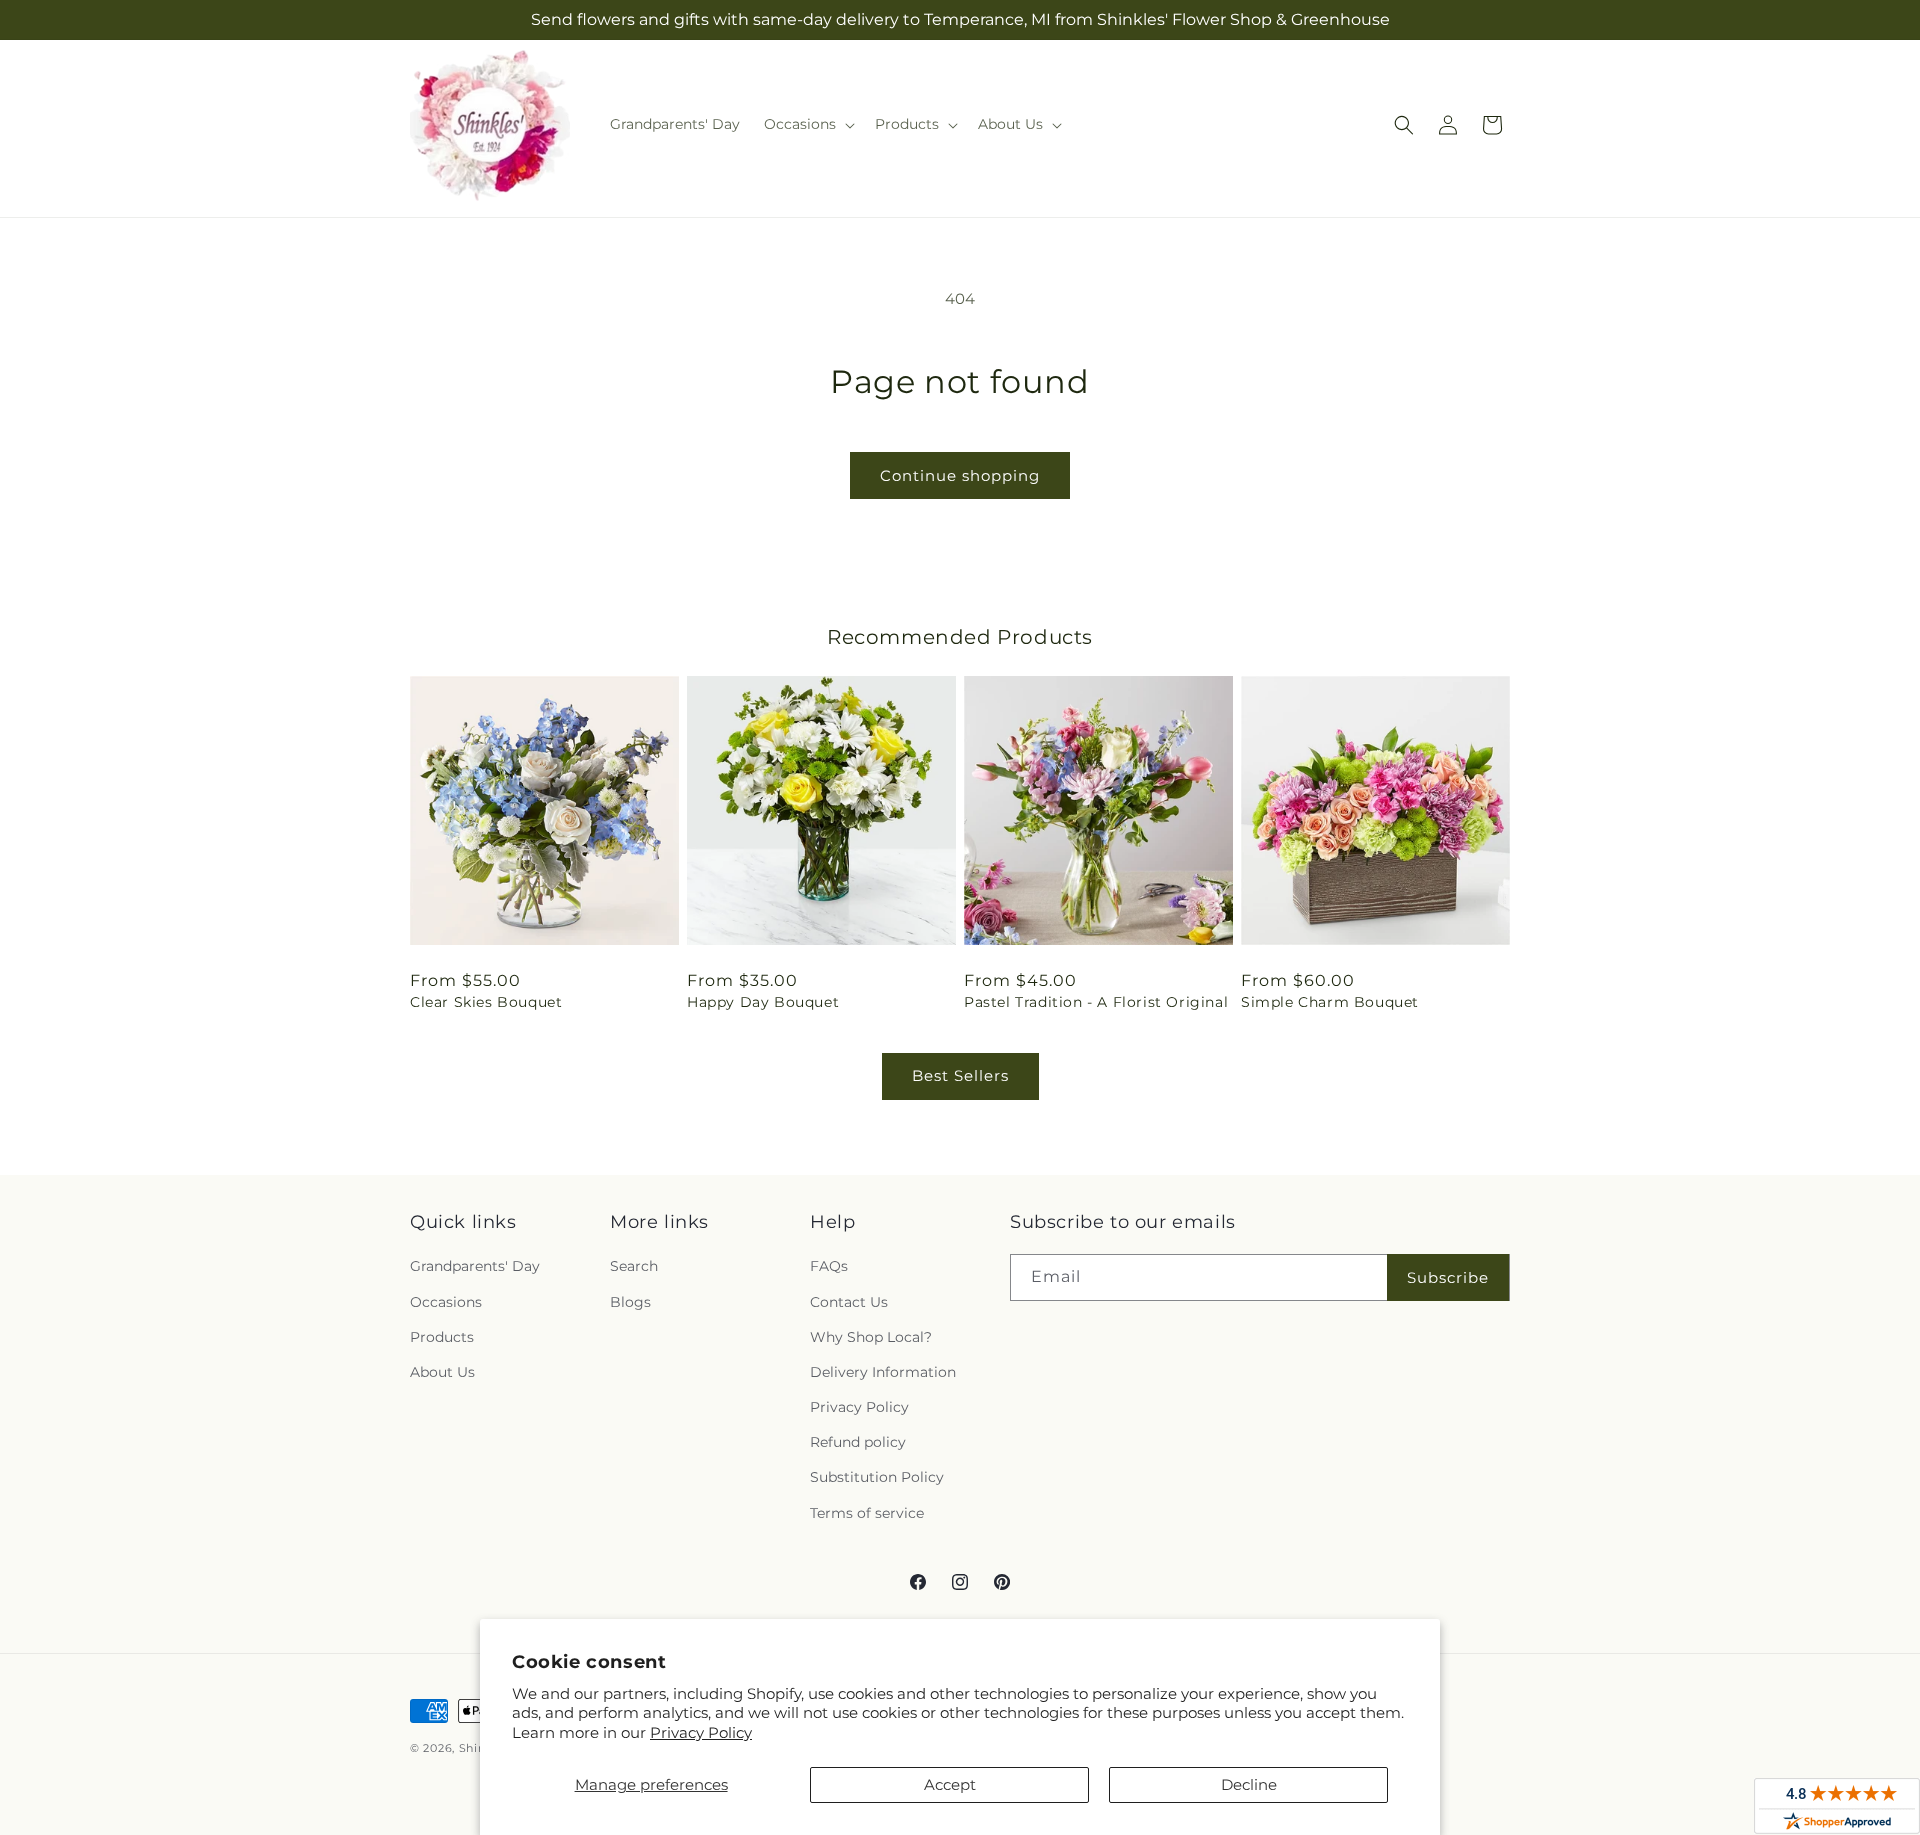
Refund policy (858, 1442)
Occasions (446, 1302)
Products (442, 1337)
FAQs (829, 1266)
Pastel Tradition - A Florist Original (1096, 1002)
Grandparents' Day (475, 1266)
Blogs (630, 1302)
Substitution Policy (877, 1477)
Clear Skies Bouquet (486, 1002)
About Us (442, 1372)
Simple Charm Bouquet (1330, 1002)
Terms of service (867, 1513)
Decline (1249, 1784)
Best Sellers (960, 1075)
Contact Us (849, 1302)
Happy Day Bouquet (763, 1002)
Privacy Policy (701, 1732)
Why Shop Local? (871, 1337)
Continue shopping (960, 475)
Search (634, 1266)
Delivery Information (883, 1372)
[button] (807, 124)
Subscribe (1448, 1277)
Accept (950, 1784)
